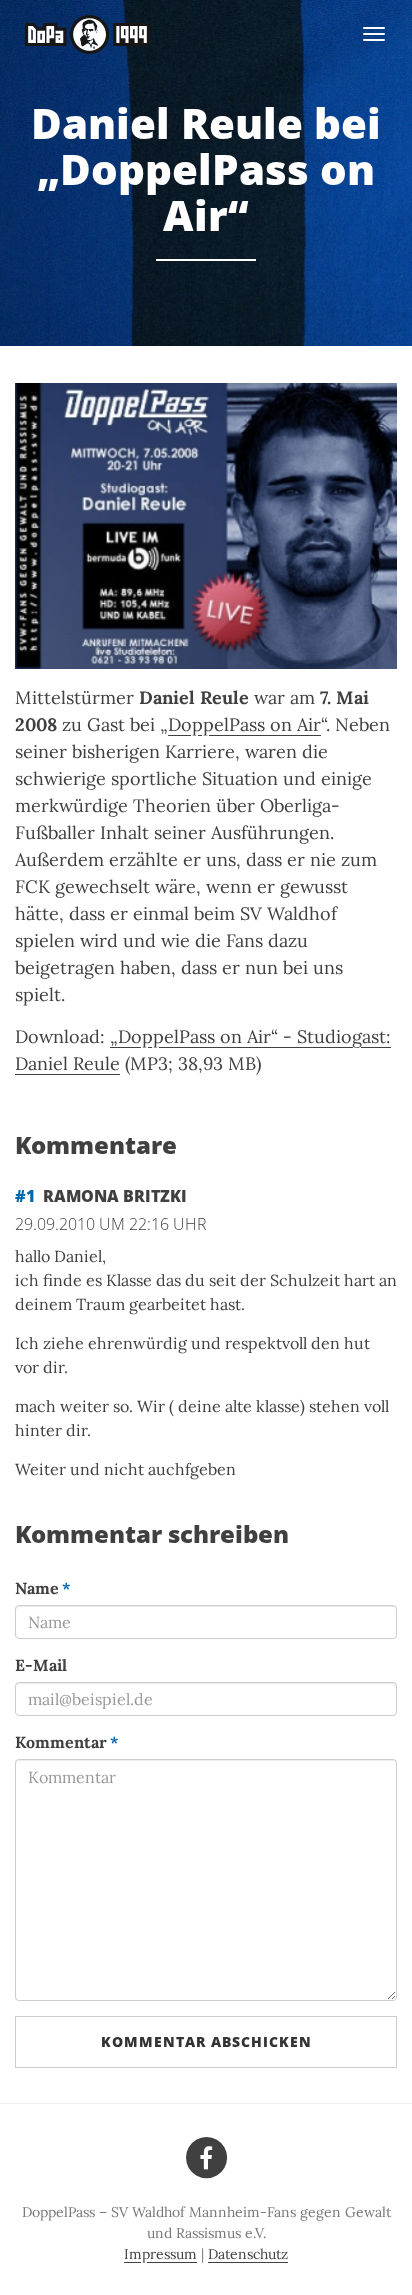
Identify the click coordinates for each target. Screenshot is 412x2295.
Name (43, 1588)
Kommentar (67, 1742)
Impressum (160, 2254)
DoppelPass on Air (244, 724)
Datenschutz (248, 2254)
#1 (25, 1196)
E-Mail (41, 1665)
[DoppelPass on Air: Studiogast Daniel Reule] (206, 526)
